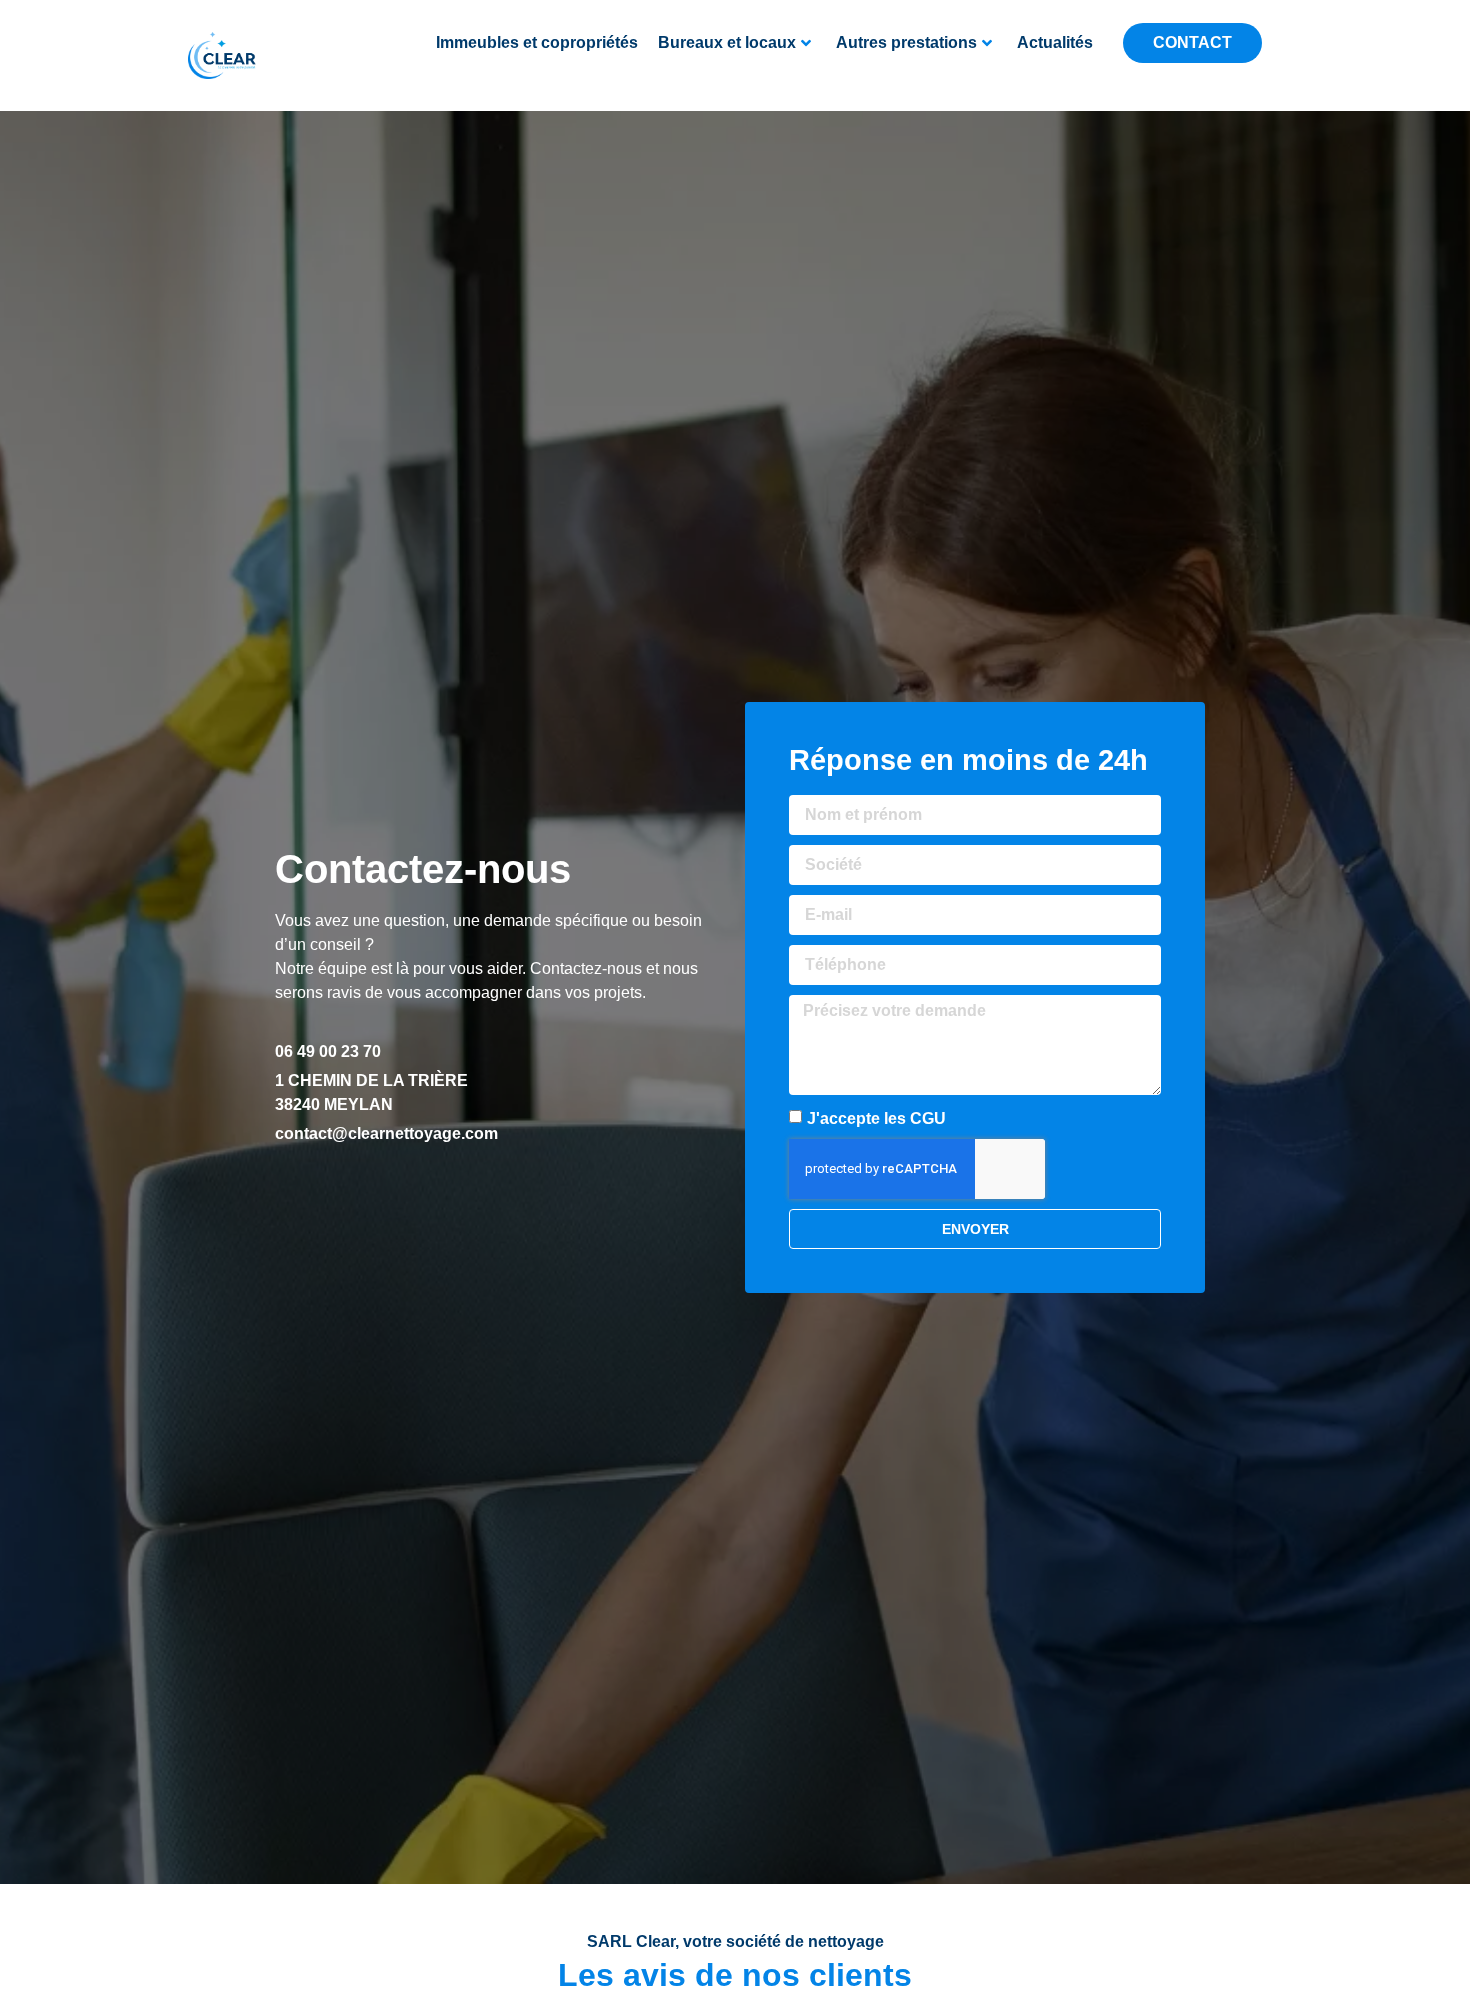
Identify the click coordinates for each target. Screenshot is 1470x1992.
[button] (844, 75)
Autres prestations (906, 42)
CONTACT (1192, 42)
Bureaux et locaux (727, 42)
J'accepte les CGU (876, 1117)
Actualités (1055, 42)
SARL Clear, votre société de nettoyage (735, 1941)
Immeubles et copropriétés (537, 42)
